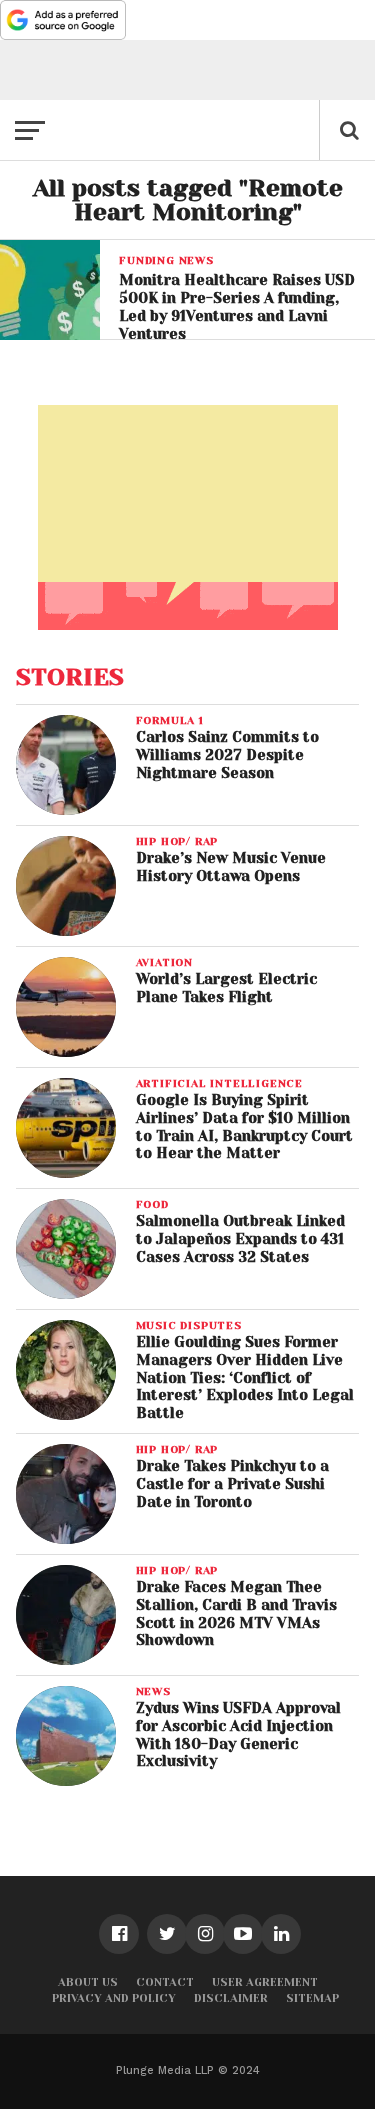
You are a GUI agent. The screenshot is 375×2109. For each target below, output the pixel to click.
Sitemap (312, 1998)
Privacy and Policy (114, 1998)
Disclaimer (231, 1998)
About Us (88, 1982)
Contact (165, 1982)
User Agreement (265, 1982)
